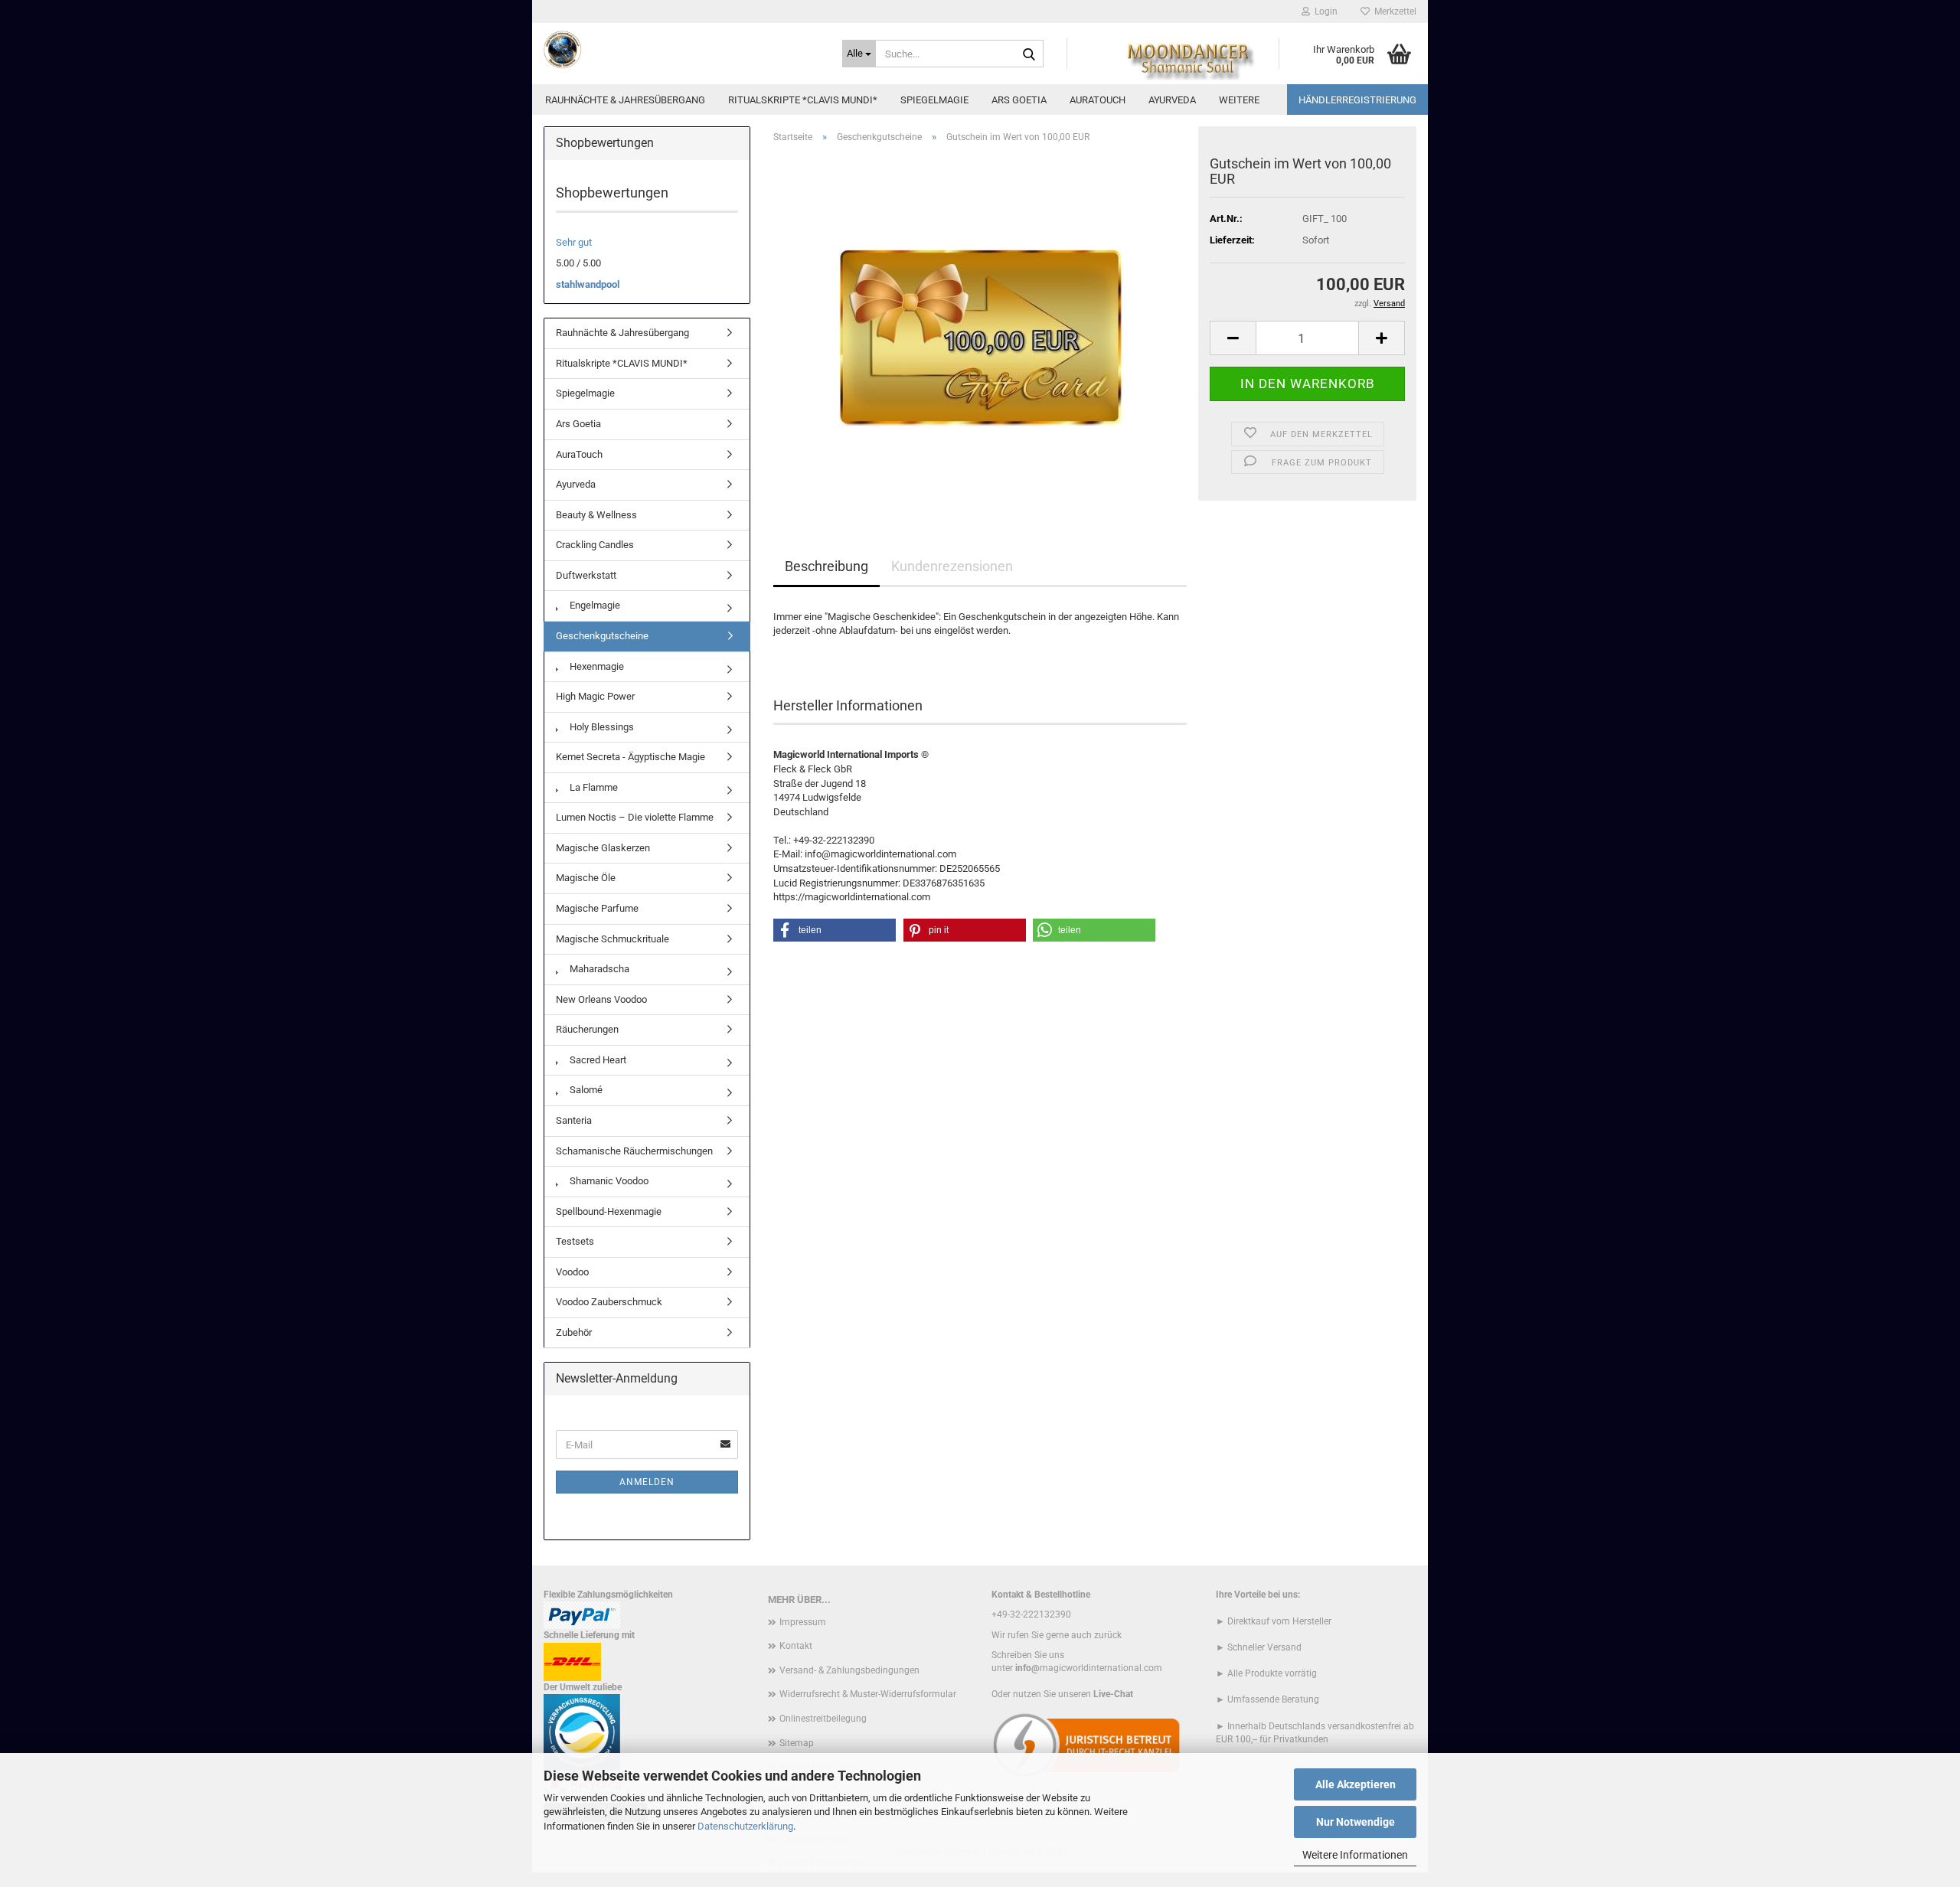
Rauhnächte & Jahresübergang (625, 100)
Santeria (574, 1120)
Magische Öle (586, 878)
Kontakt (796, 1646)
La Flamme (593, 787)
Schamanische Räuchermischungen (634, 1151)
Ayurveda (1172, 100)
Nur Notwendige (1356, 1822)
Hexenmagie (596, 666)
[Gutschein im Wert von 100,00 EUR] (980, 327)
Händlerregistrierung (1357, 100)
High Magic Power (595, 696)
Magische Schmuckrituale (612, 939)
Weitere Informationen (1355, 1855)
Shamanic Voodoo (608, 1181)
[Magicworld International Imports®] (681, 50)
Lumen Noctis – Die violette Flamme (635, 817)
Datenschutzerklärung (745, 1826)
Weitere (1239, 100)
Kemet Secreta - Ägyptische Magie (630, 757)
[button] (1233, 338)
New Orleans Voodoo (601, 999)
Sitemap (797, 1743)
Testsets (575, 1241)
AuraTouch (1098, 100)
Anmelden (647, 1482)
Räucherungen (587, 1029)
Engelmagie (594, 605)
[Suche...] (1029, 54)
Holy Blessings (601, 727)
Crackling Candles (595, 545)
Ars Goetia (1019, 100)
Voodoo (572, 1272)
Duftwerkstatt (586, 575)
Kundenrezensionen (952, 566)
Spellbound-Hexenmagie (609, 1211)
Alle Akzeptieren (1356, 1784)
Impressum (803, 1622)
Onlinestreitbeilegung (823, 1719)
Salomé (585, 1090)
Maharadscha (598, 969)
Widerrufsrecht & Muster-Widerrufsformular (868, 1694)
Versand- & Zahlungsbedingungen (849, 1670)
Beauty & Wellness (596, 515)
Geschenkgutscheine (602, 636)
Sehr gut (574, 242)
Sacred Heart (597, 1060)
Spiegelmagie (934, 100)
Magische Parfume (597, 908)
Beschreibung (826, 566)
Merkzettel (1393, 11)
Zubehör (574, 1332)
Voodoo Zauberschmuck (609, 1302)
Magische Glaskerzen (603, 848)
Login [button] (1324, 11)
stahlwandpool (588, 284)
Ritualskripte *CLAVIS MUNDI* (803, 100)
